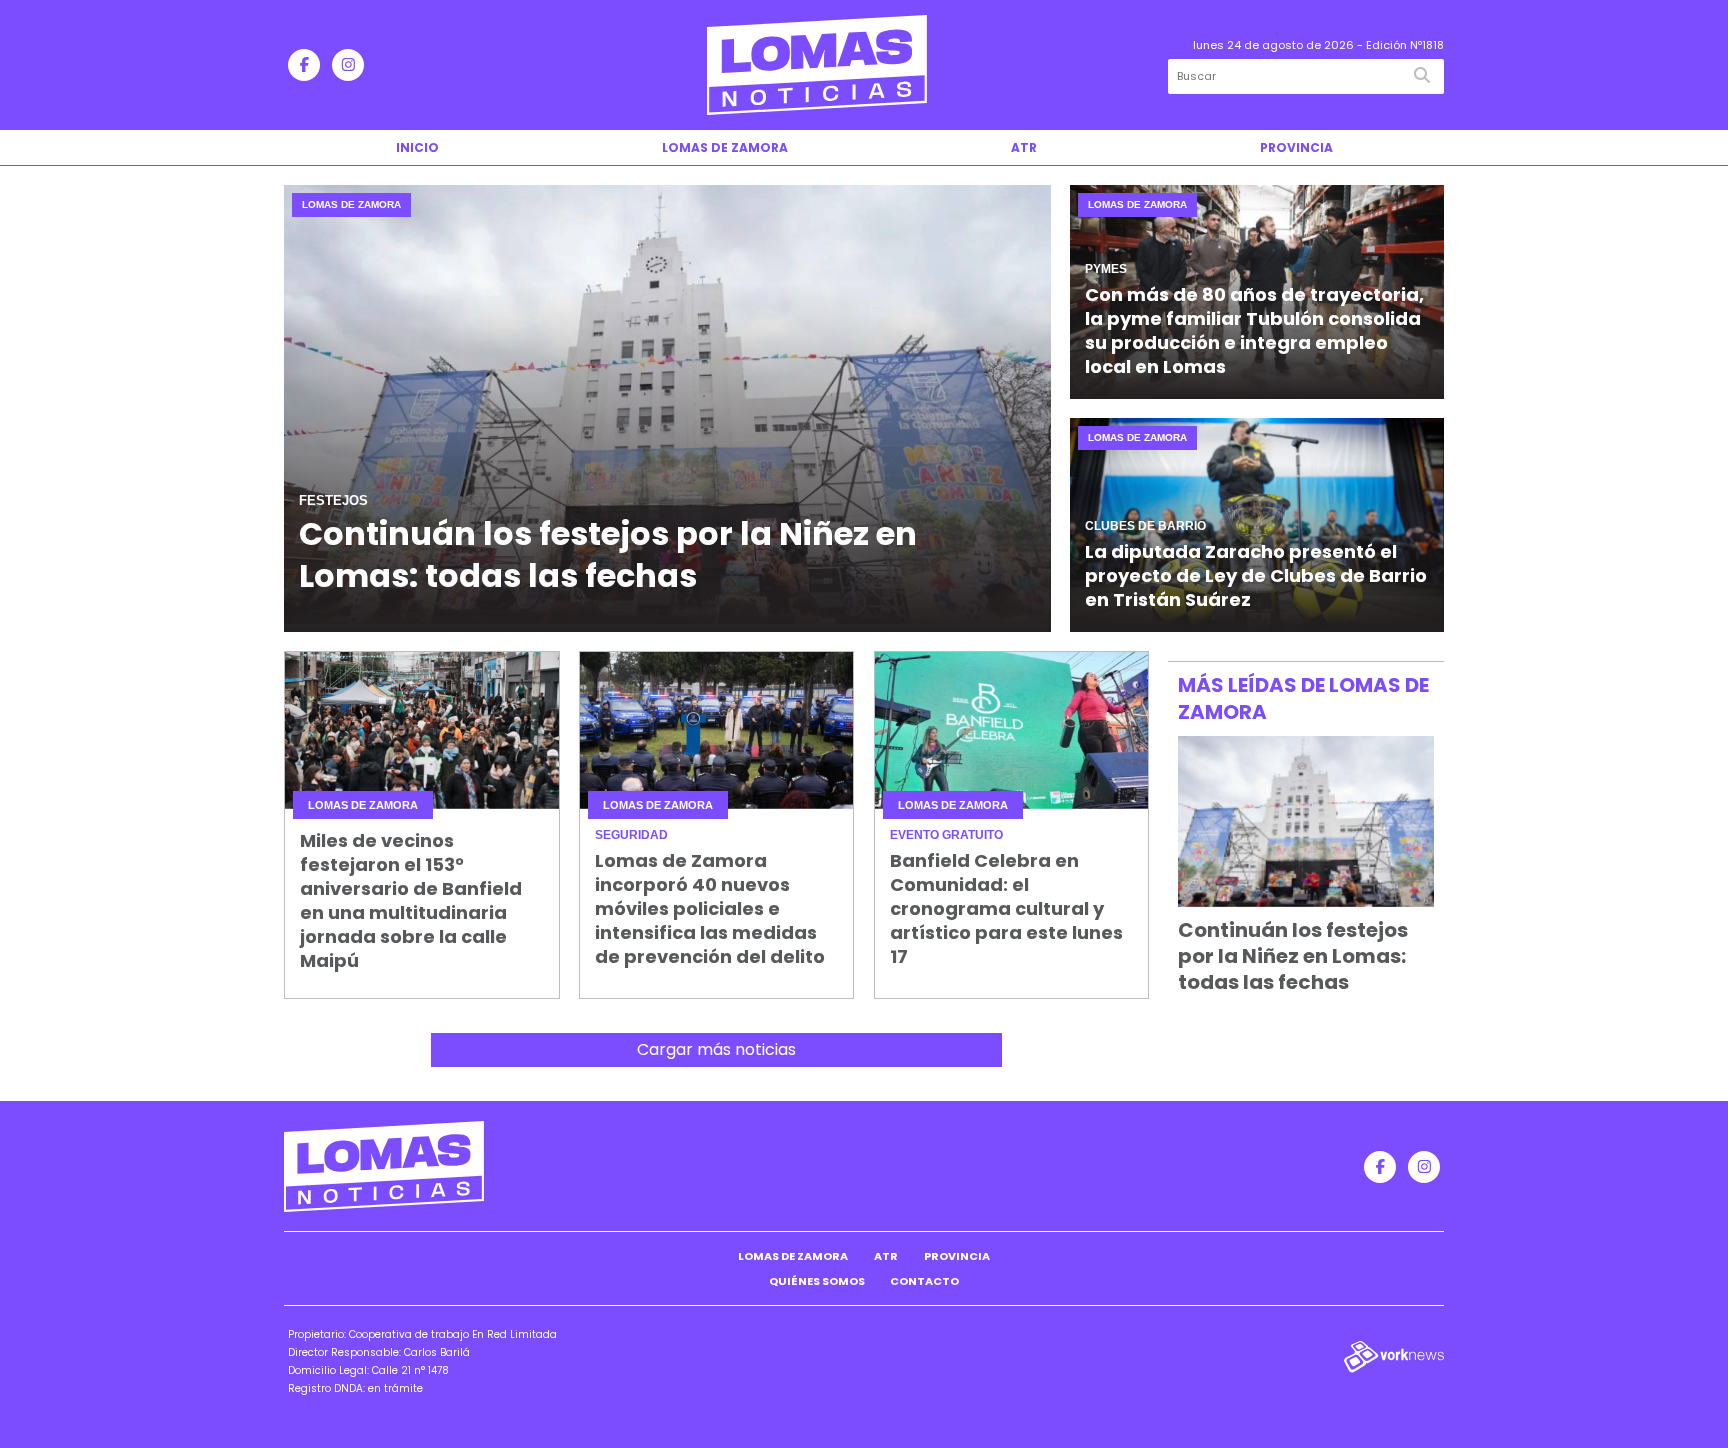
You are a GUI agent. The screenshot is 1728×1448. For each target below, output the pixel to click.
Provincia (1296, 147)
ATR (1024, 147)
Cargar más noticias (716, 1049)
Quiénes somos (817, 1281)
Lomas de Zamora (725, 147)
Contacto (924, 1281)
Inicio (417, 147)
